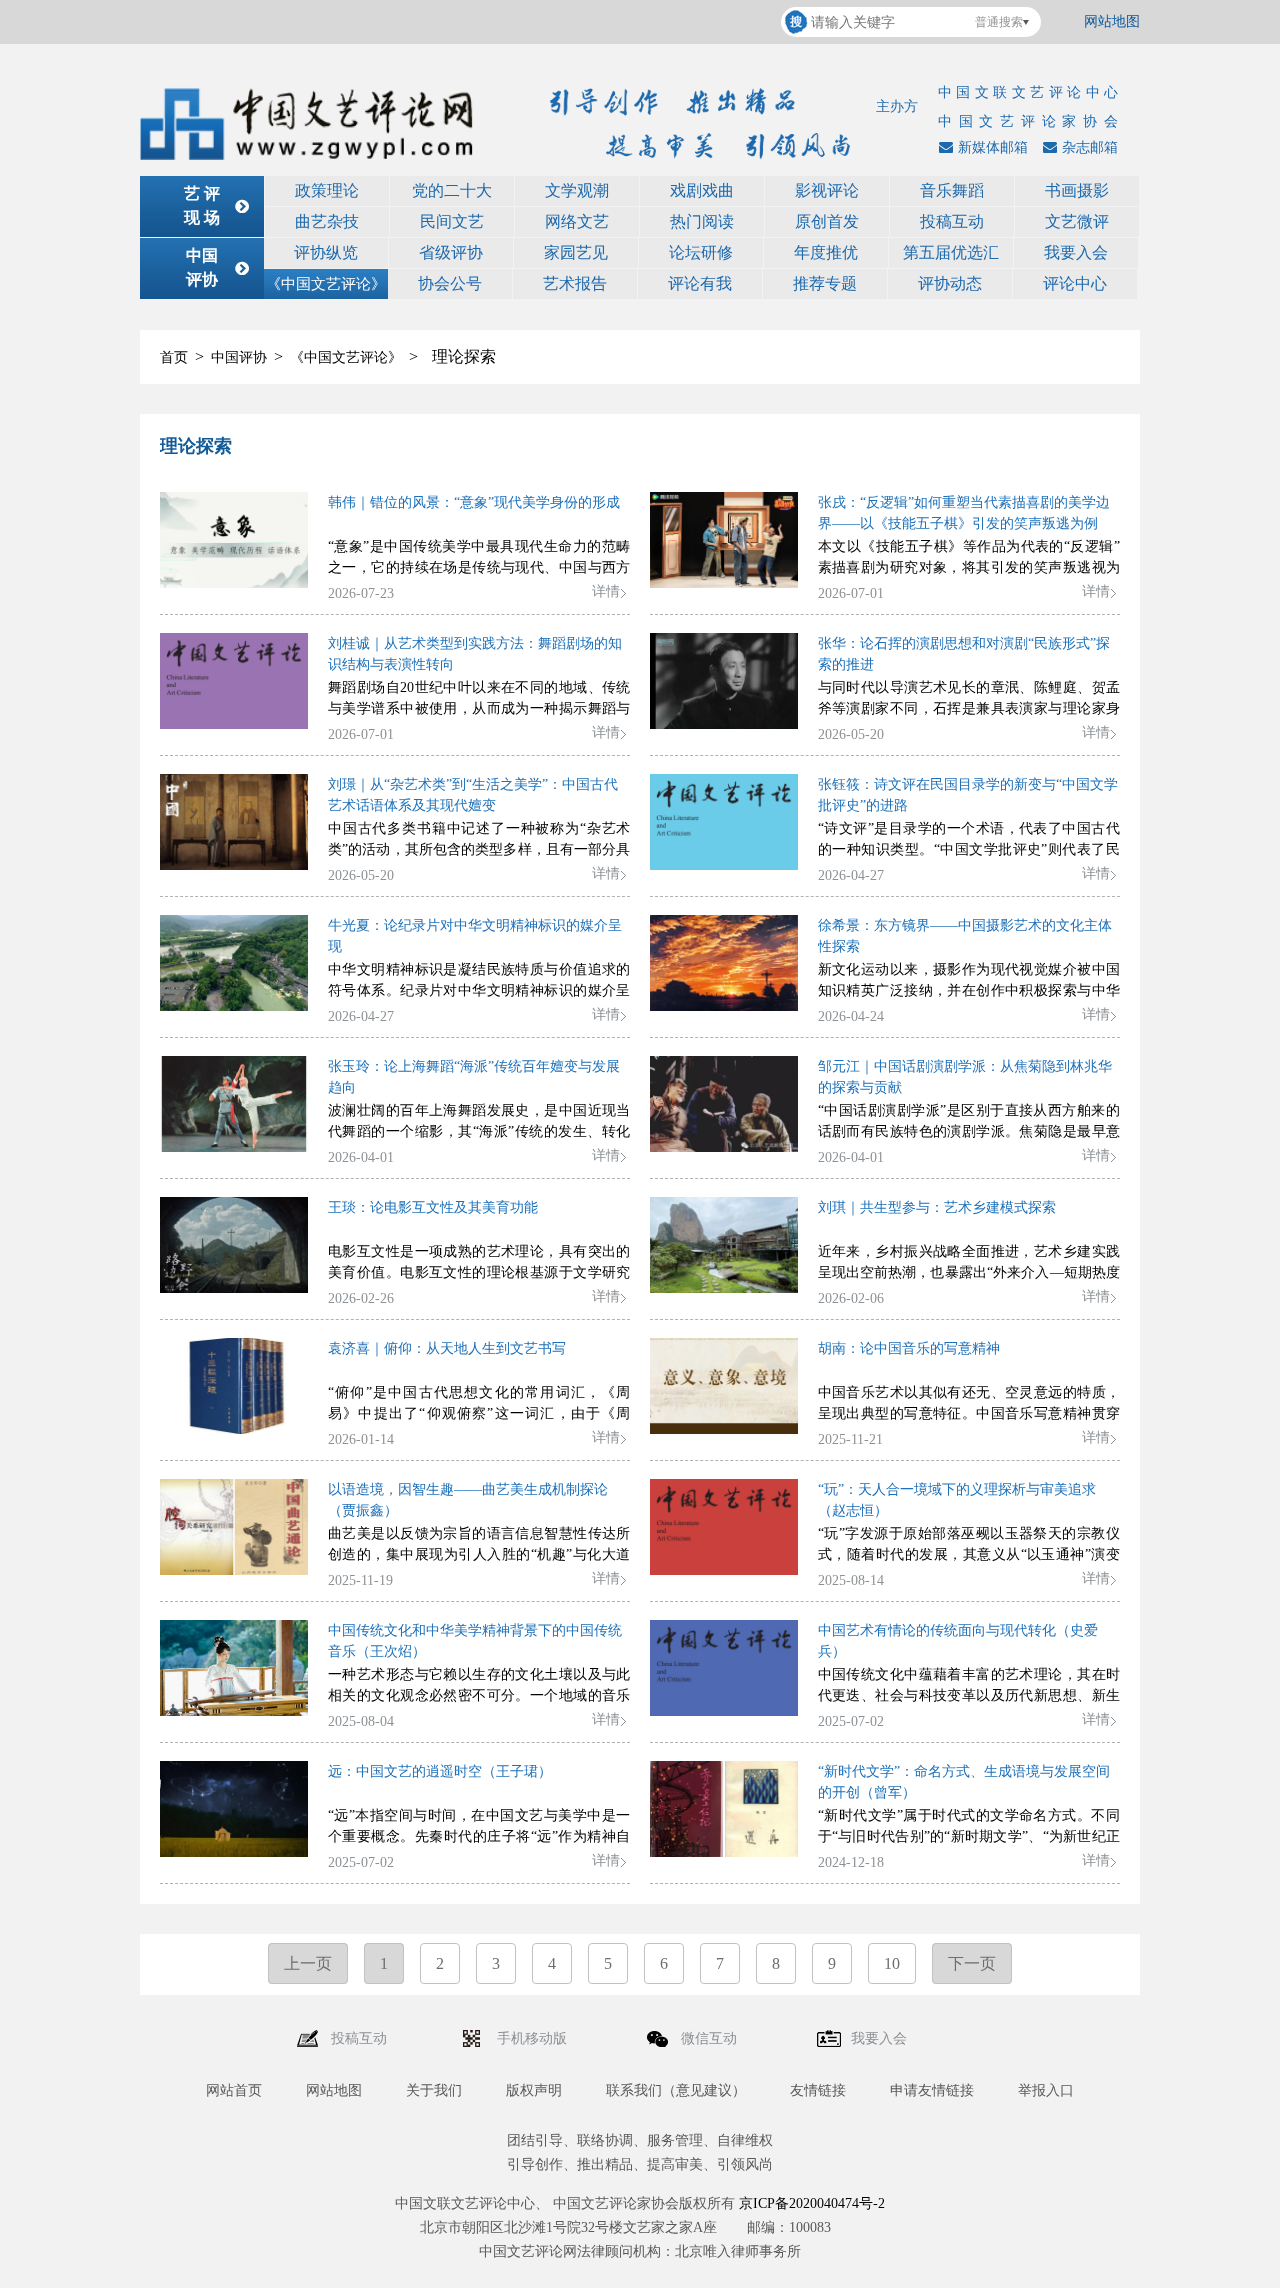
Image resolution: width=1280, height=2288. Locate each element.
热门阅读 (702, 221)
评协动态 (950, 283)
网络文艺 (577, 221)
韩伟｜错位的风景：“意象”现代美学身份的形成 (474, 502)
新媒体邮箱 (993, 147)
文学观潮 (577, 190)
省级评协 (451, 252)
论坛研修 (701, 252)
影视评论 (827, 190)
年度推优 (826, 252)
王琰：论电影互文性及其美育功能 (433, 1207)
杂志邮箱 (1090, 147)
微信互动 (711, 2038)
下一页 (972, 1963)
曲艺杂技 (327, 221)
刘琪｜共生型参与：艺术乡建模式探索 (937, 1207)
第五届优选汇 (951, 252)
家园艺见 (576, 252)
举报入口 (1046, 2090)
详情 (606, 591)
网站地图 (1112, 21)
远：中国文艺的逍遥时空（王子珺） (440, 1771)
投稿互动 (952, 221)
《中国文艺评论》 (326, 284)
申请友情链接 (932, 2090)
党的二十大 (452, 190)
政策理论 (327, 190)
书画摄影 (1077, 190)
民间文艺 (452, 221)
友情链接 (818, 2090)
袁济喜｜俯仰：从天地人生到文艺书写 (447, 1348)
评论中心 (1075, 283)
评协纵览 (326, 252)
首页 (174, 357)
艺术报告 (575, 283)
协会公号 (450, 283)
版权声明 (534, 2090)
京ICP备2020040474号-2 (812, 2203)
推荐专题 (825, 283)
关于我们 (434, 2090)
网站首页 (234, 2090)
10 (892, 1963)
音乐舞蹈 (952, 190)
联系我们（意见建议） (676, 2090)
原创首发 (827, 221)
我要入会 (1076, 252)
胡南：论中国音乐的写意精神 (909, 1348)
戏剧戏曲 (702, 190)
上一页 (308, 1963)
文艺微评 (1077, 221)
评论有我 (700, 283)
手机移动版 (534, 2038)
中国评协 (239, 357)
